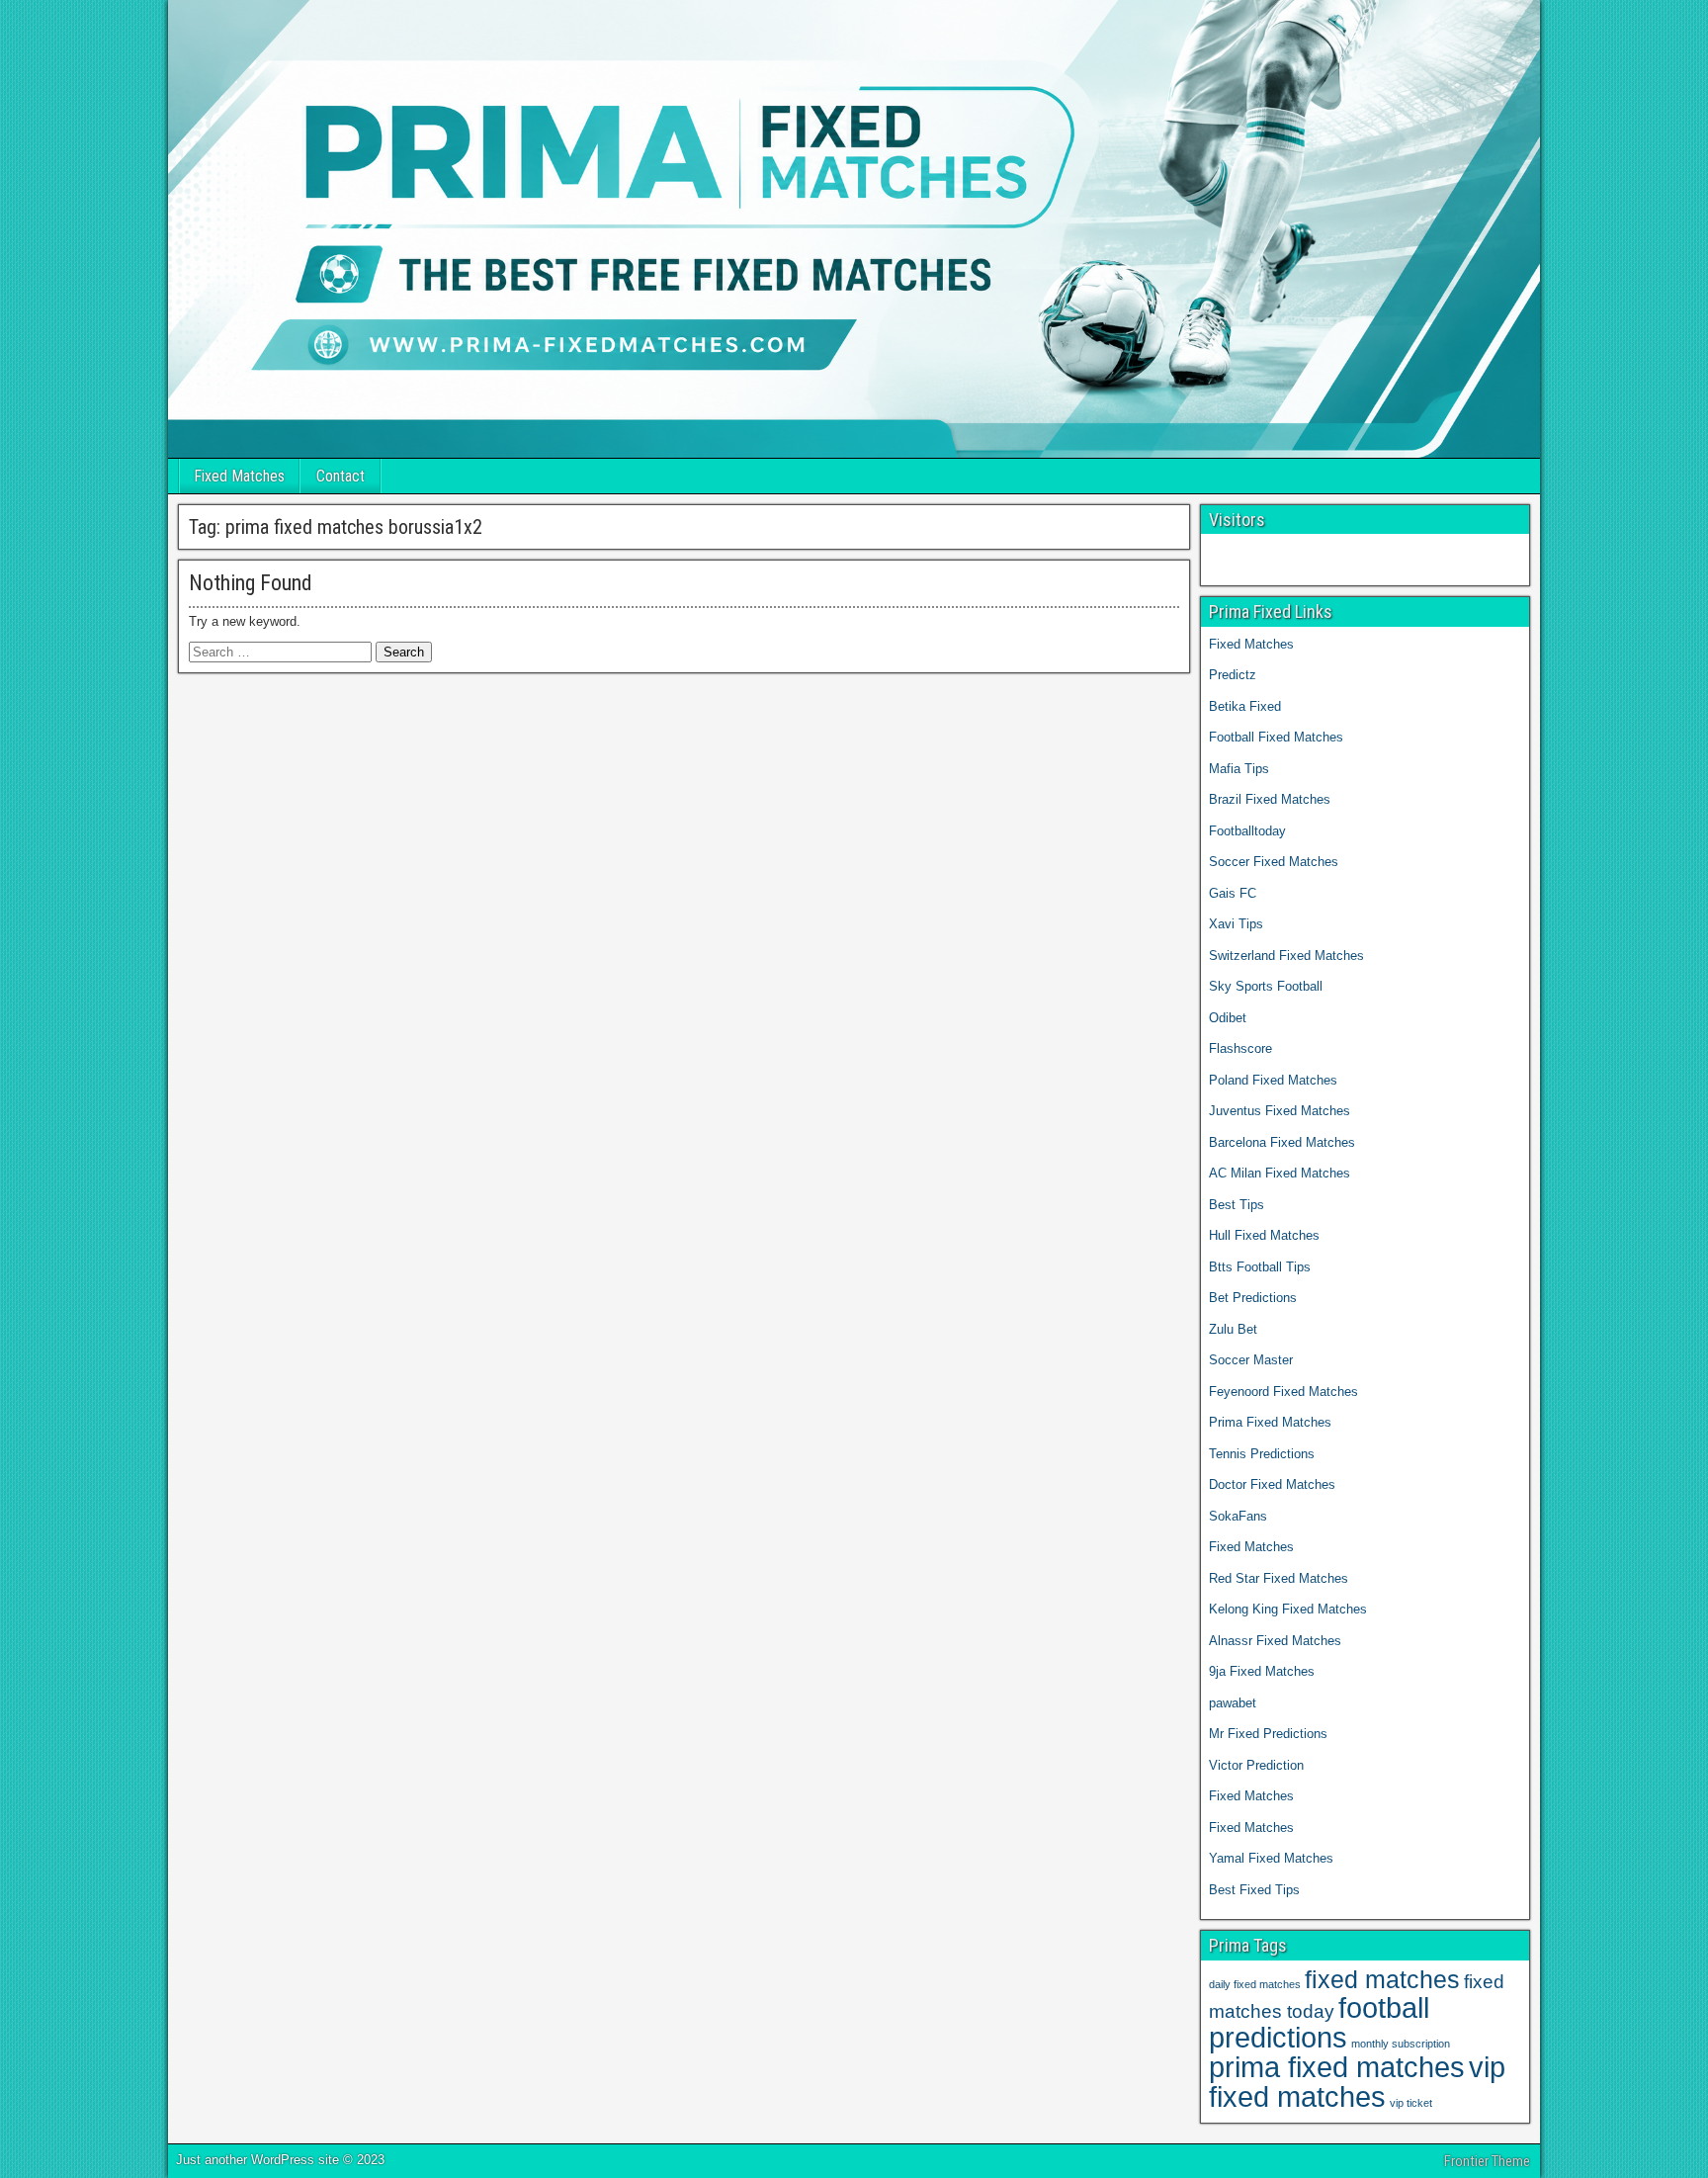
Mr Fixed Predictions (1268, 1734)
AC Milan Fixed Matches (1280, 1173)
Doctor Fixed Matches (1272, 1484)
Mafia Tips (1239, 769)
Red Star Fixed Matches (1279, 1578)
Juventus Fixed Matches (1280, 1111)
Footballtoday (1247, 831)
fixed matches (1382, 1980)
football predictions (1319, 2022)
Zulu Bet (1233, 1329)
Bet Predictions (1253, 1298)
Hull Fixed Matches (1264, 1235)
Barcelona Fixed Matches (1282, 1142)
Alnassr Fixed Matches (1275, 1641)
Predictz (1233, 675)
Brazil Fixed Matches (1270, 799)
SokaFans (1238, 1516)
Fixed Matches (239, 476)
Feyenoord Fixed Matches (1283, 1392)
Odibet (1228, 1018)
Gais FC (1233, 893)
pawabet (1233, 1703)
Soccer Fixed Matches (1274, 862)
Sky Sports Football (1266, 986)
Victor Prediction (1256, 1765)
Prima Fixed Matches (1270, 1422)
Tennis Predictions (1262, 1454)
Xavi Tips (1236, 924)
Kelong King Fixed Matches (1288, 1609)
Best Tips (1237, 1205)
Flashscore (1240, 1048)
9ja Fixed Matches (1262, 1671)
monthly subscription (1401, 2044)
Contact (341, 476)
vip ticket (1411, 2103)
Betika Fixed (1245, 706)
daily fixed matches (1255, 1984)
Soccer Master (1251, 1360)
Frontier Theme (1487, 2161)
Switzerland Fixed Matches (1286, 956)
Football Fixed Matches (1276, 737)
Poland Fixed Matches (1273, 1080)
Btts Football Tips (1260, 1267)
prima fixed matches (1337, 2067)
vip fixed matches (1357, 2082)
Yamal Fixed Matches (1273, 1858)
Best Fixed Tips (1254, 1890)
